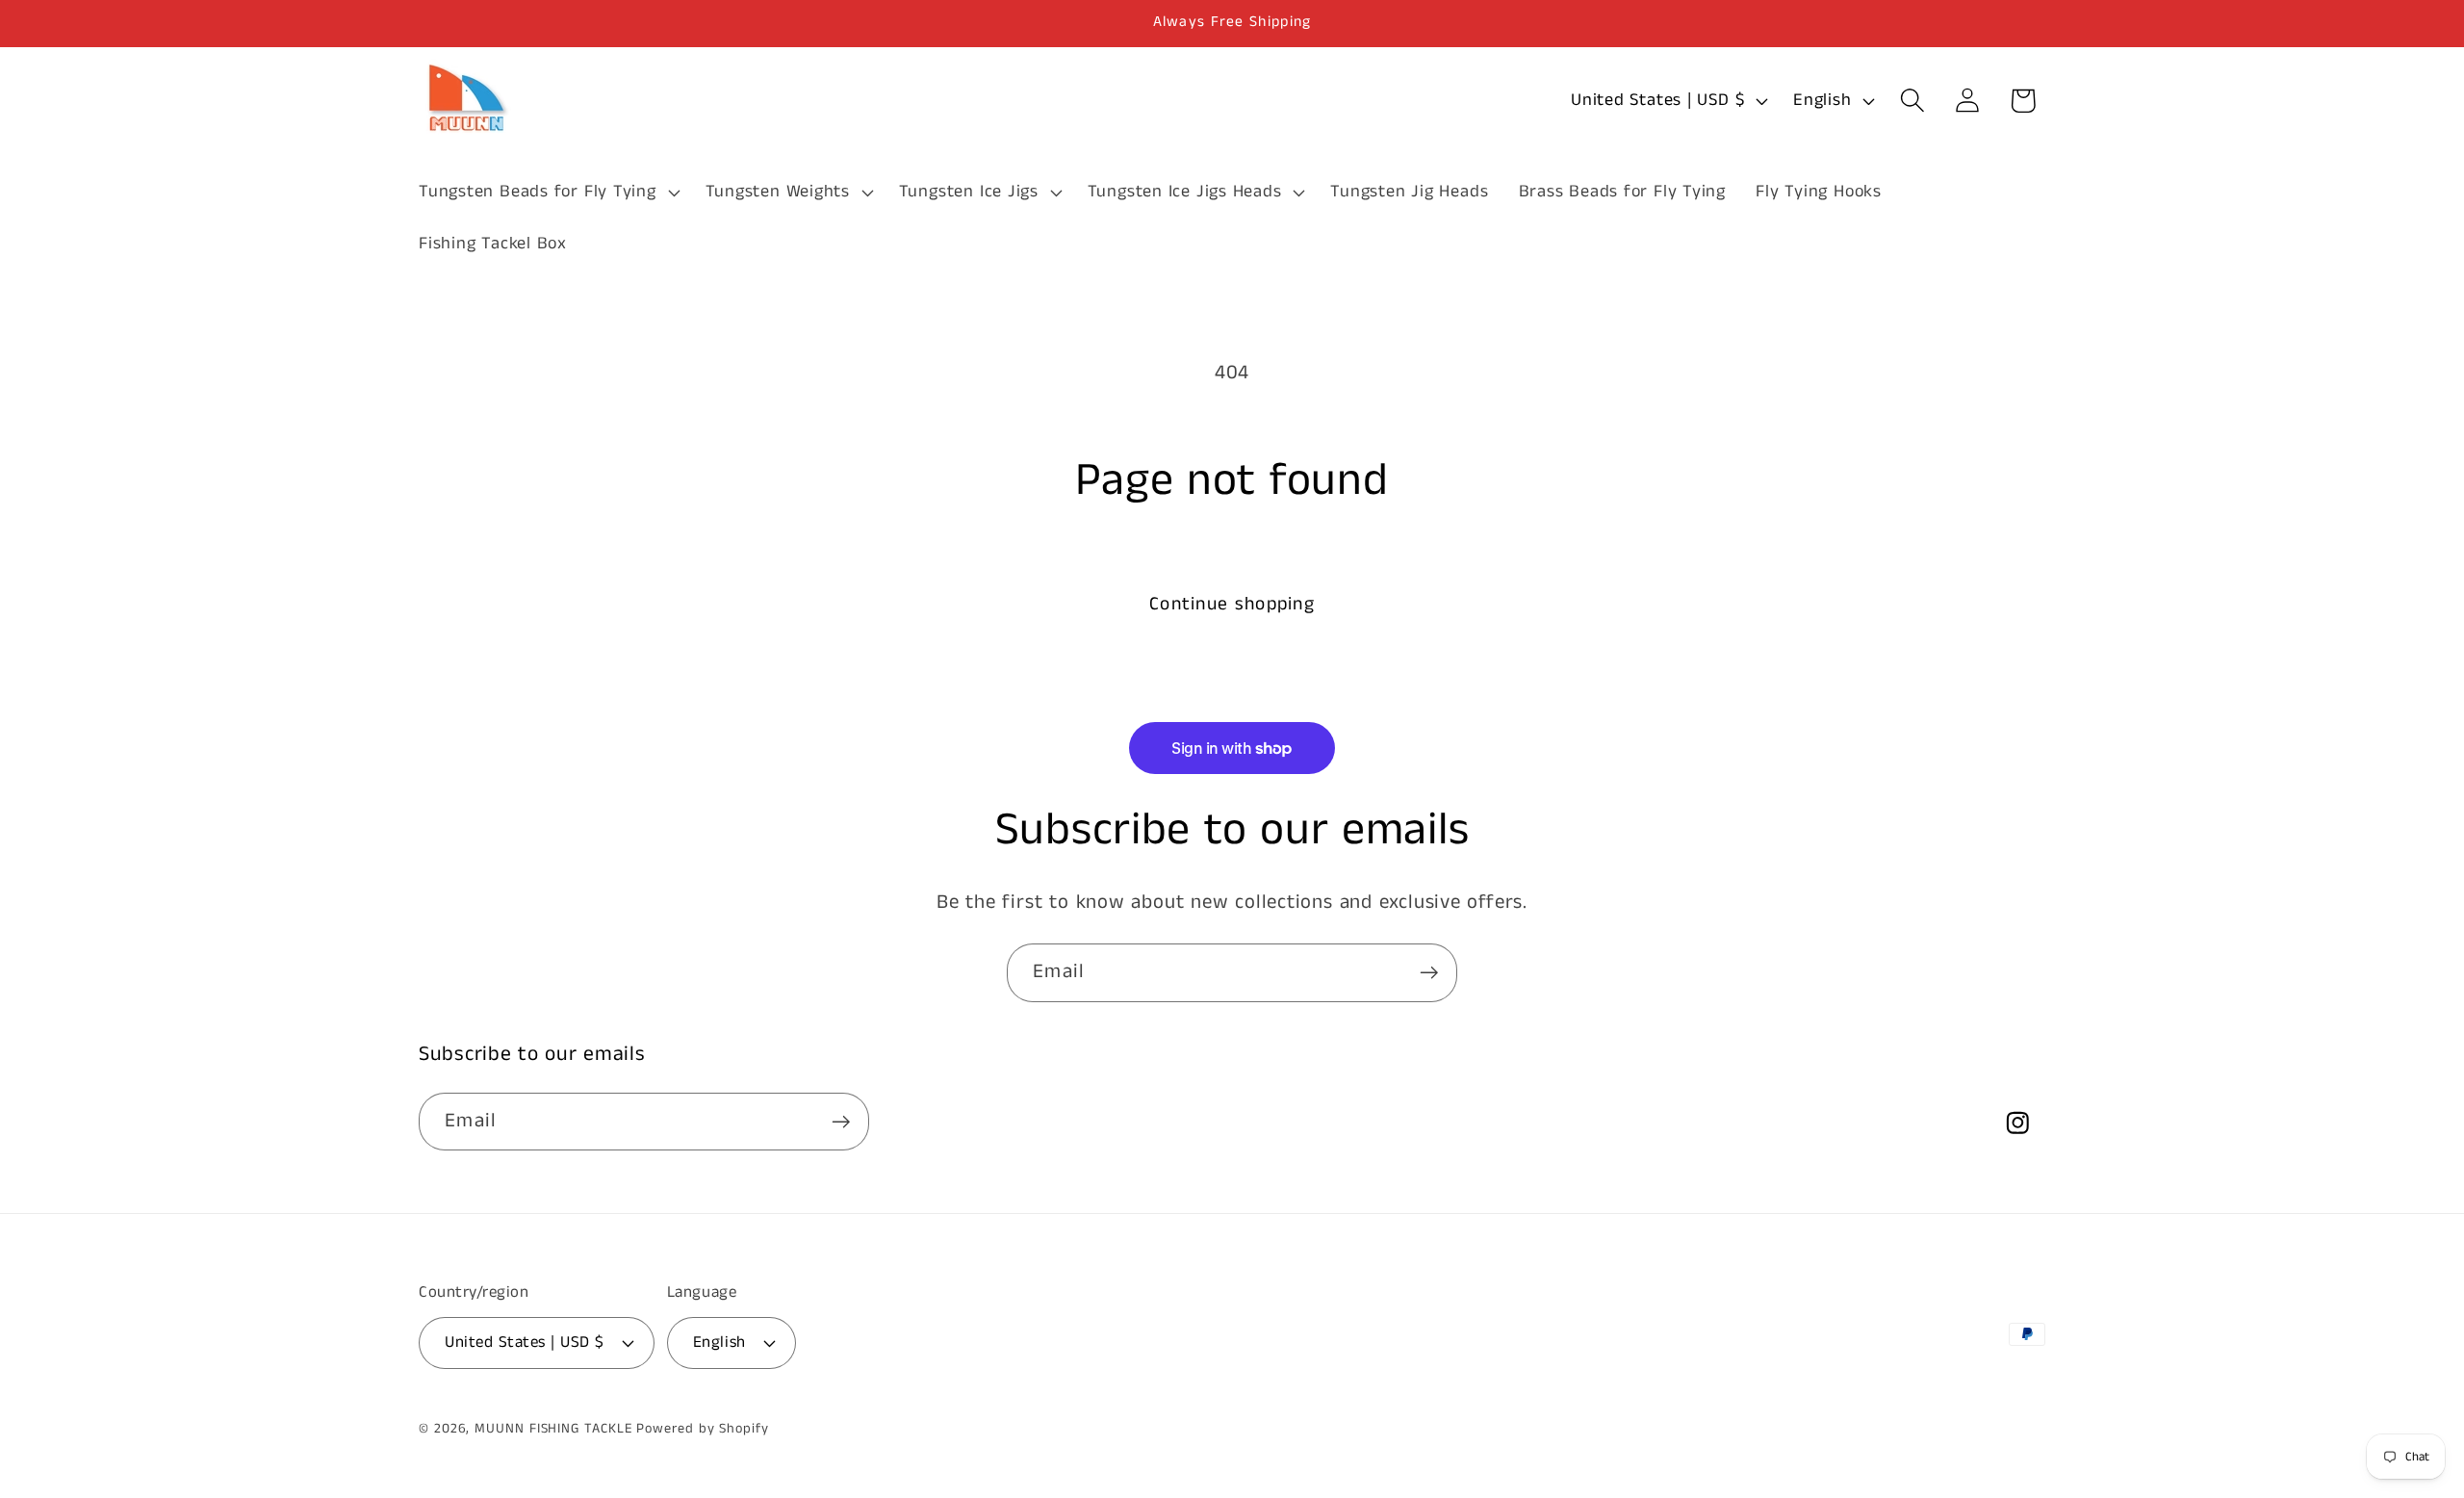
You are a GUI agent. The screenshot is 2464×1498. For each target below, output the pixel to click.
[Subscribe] (1429, 973)
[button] (547, 193)
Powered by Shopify (702, 1429)
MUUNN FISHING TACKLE (553, 1429)
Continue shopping (1232, 604)
